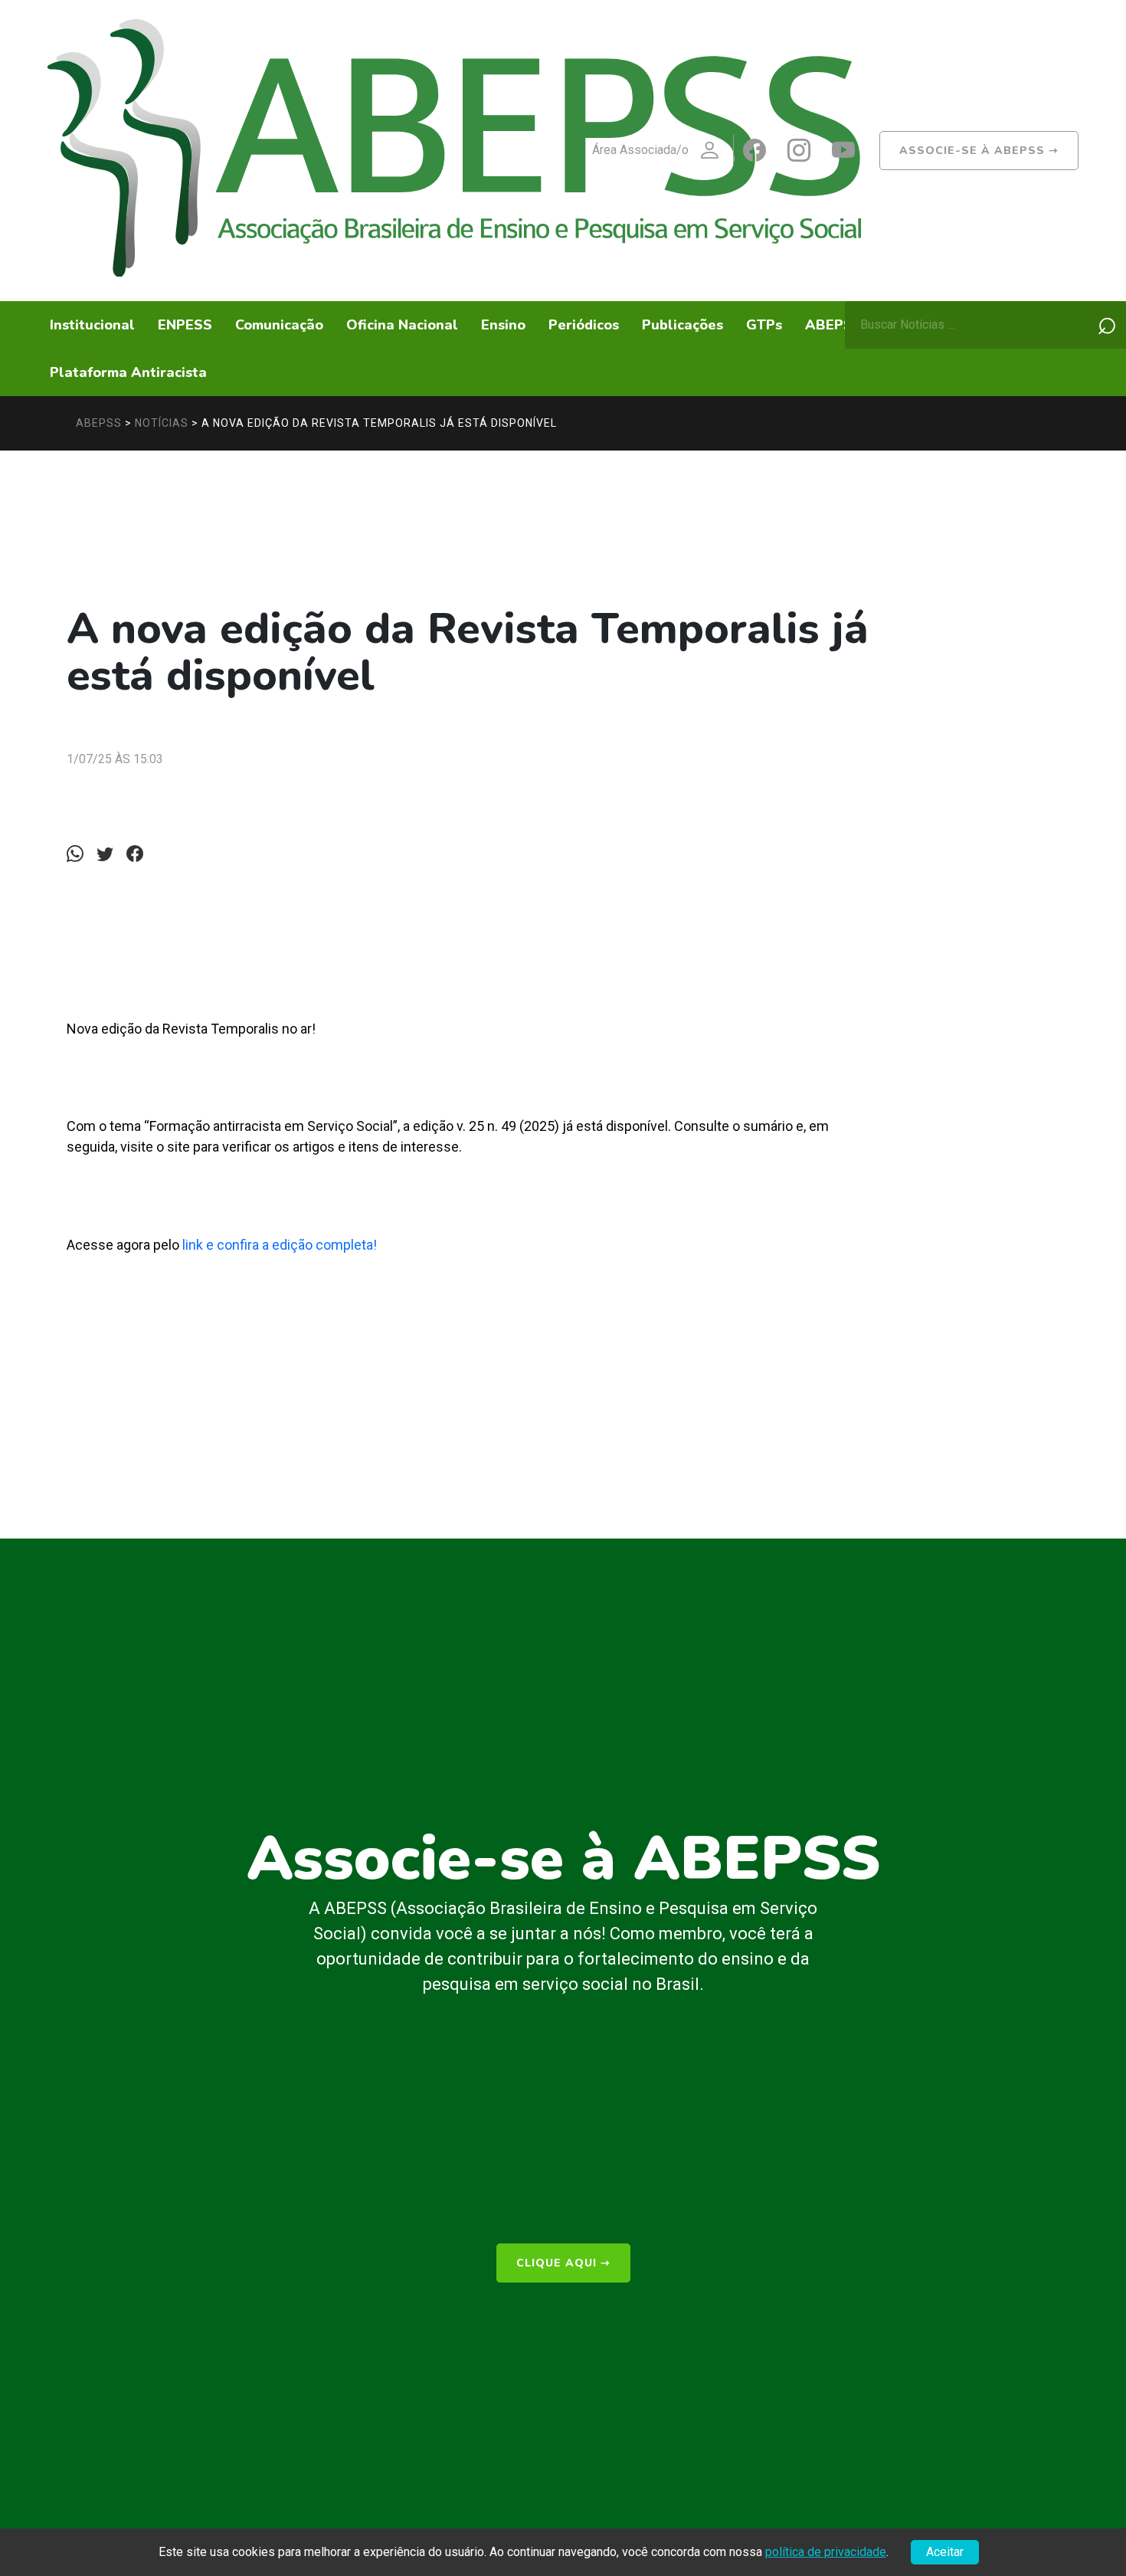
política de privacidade (826, 2552)
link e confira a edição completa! (280, 1245)
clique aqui (563, 2263)
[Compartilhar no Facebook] (139, 854)
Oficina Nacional (402, 325)
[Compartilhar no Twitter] (110, 854)
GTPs (764, 325)
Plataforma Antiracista (128, 372)
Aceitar (945, 2552)
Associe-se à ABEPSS (979, 151)
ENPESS (185, 325)
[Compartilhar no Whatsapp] (80, 854)
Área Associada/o (640, 150)
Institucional (92, 325)
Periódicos (584, 325)
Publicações (682, 325)
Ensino (503, 325)
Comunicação (279, 325)
